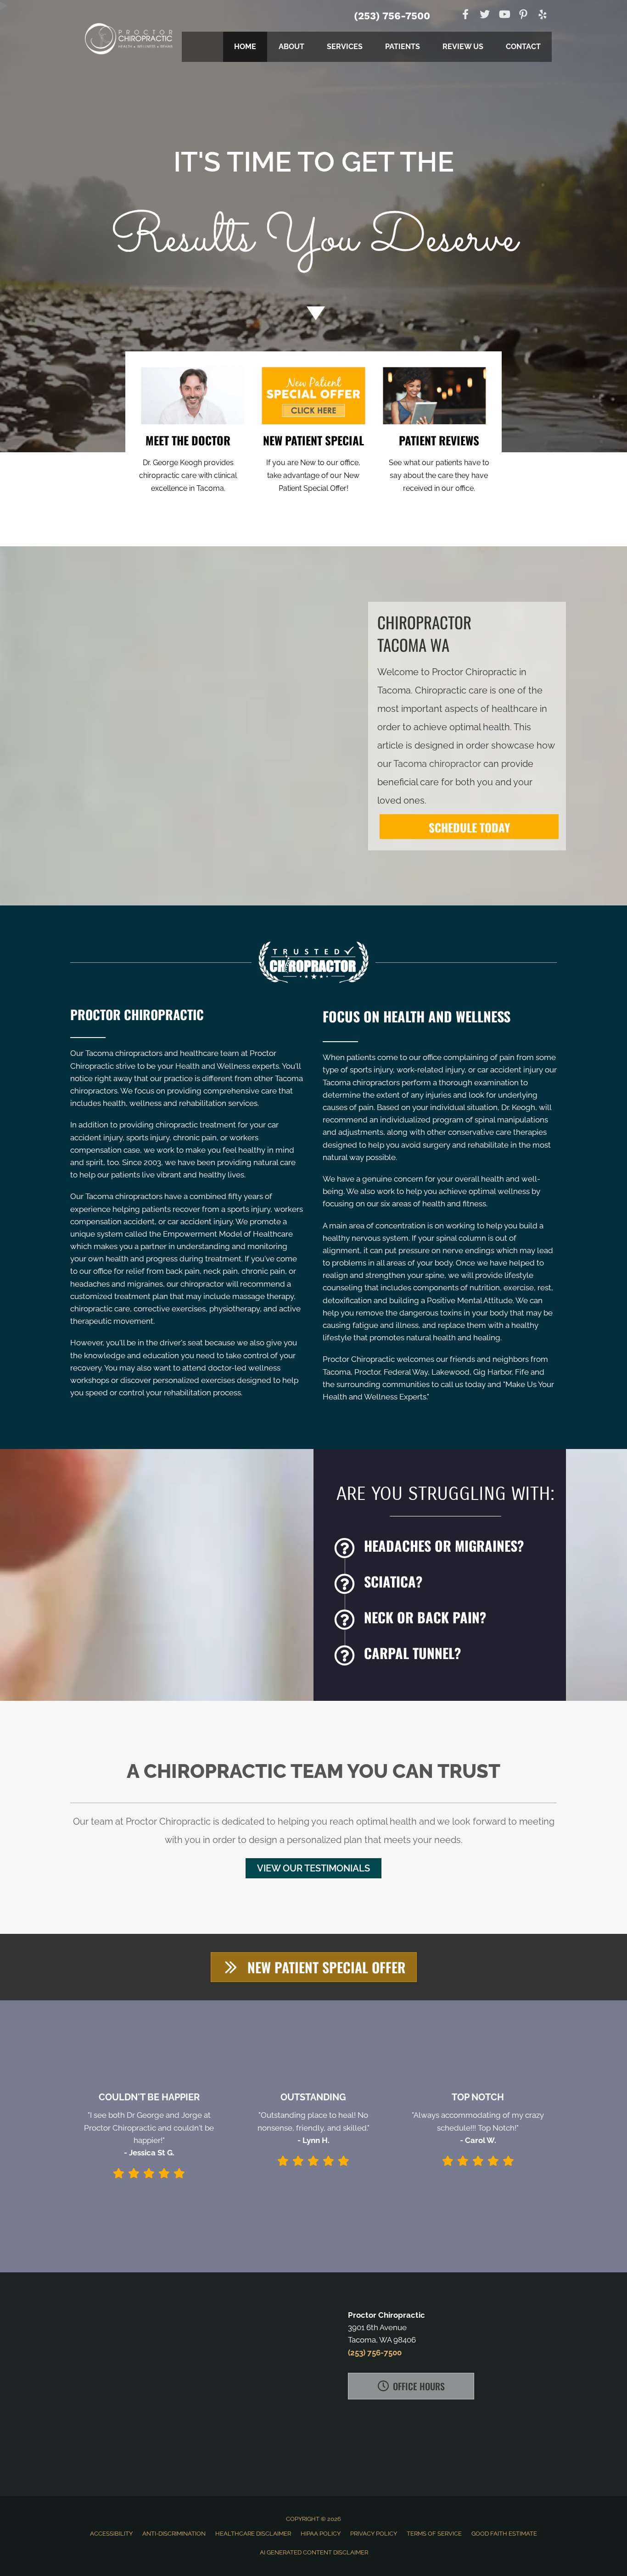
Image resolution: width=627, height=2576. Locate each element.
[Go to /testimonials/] (439, 462)
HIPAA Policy (321, 2534)
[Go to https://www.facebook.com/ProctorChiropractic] (465, 15)
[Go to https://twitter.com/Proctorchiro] (485, 15)
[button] (313, 1868)
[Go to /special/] (313, 214)
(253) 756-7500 (392, 16)
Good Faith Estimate (504, 2534)
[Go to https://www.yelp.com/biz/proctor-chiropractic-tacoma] (543, 16)
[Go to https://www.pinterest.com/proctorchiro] (523, 16)
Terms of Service (434, 2534)
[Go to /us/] (188, 462)
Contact (523, 47)
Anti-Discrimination (174, 2534)
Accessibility (111, 2534)
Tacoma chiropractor (437, 764)
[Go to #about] (313, 313)
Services (345, 47)
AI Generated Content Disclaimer (314, 2552)
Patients (403, 47)
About (291, 47)
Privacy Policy (374, 2534)
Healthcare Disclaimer (253, 2534)
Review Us (463, 47)
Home (245, 47)
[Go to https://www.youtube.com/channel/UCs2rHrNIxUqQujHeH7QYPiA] (504, 15)
